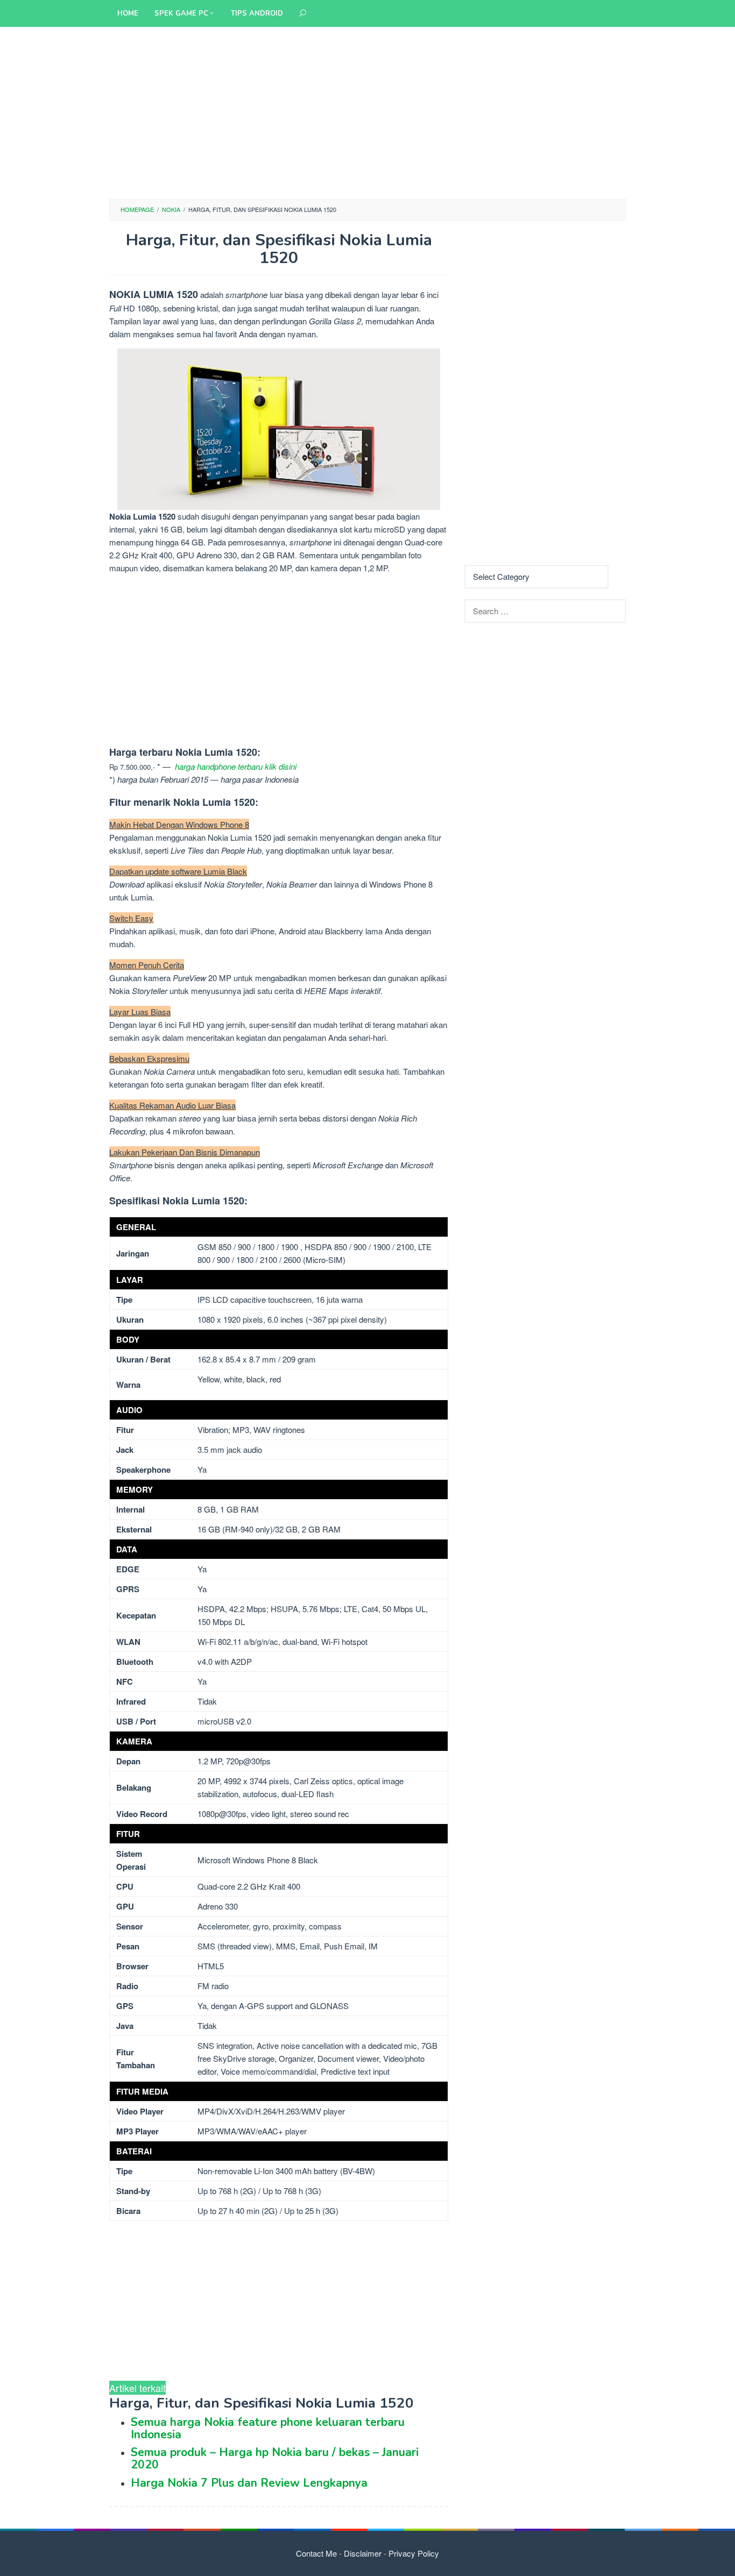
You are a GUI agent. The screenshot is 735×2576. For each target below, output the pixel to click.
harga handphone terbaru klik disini (236, 766)
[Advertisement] (367, 113)
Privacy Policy (414, 2553)
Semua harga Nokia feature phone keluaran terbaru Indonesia (268, 2428)
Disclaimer (363, 2553)
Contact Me (316, 2553)
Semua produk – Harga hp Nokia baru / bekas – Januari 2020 (275, 2458)
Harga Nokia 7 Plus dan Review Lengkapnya (249, 2483)
